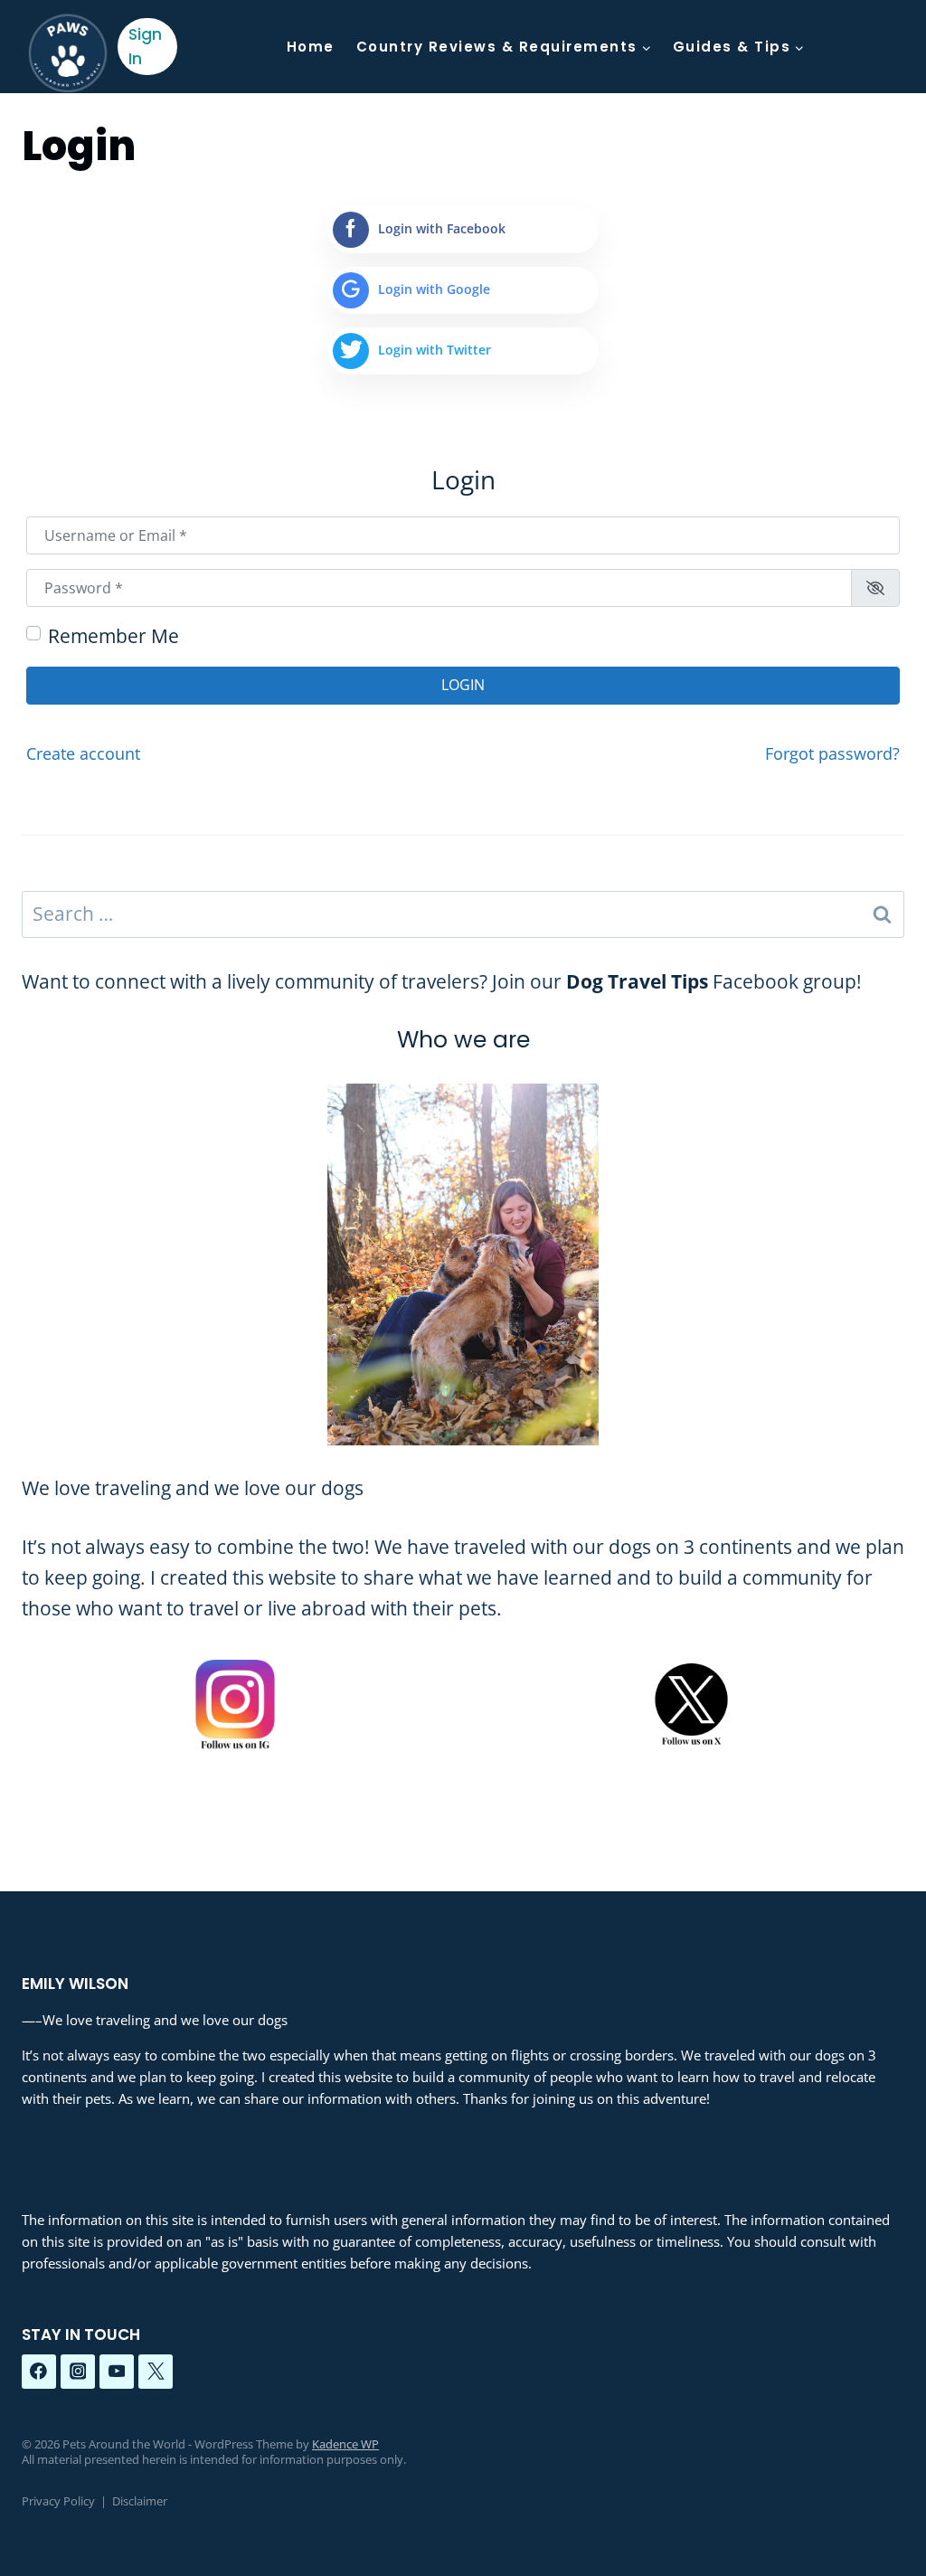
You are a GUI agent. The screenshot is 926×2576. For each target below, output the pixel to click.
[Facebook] (39, 2372)
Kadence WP (345, 2444)
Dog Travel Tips (637, 981)
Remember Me (113, 636)
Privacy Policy (58, 2501)
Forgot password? (832, 753)
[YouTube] (117, 2372)
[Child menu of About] (664, 140)
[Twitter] (156, 2372)
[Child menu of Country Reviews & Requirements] (504, 47)
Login (463, 685)
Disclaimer (140, 2501)
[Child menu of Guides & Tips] (739, 47)
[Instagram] (78, 2372)
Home (311, 47)
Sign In (145, 47)
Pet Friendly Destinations (502, 140)
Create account (83, 753)
